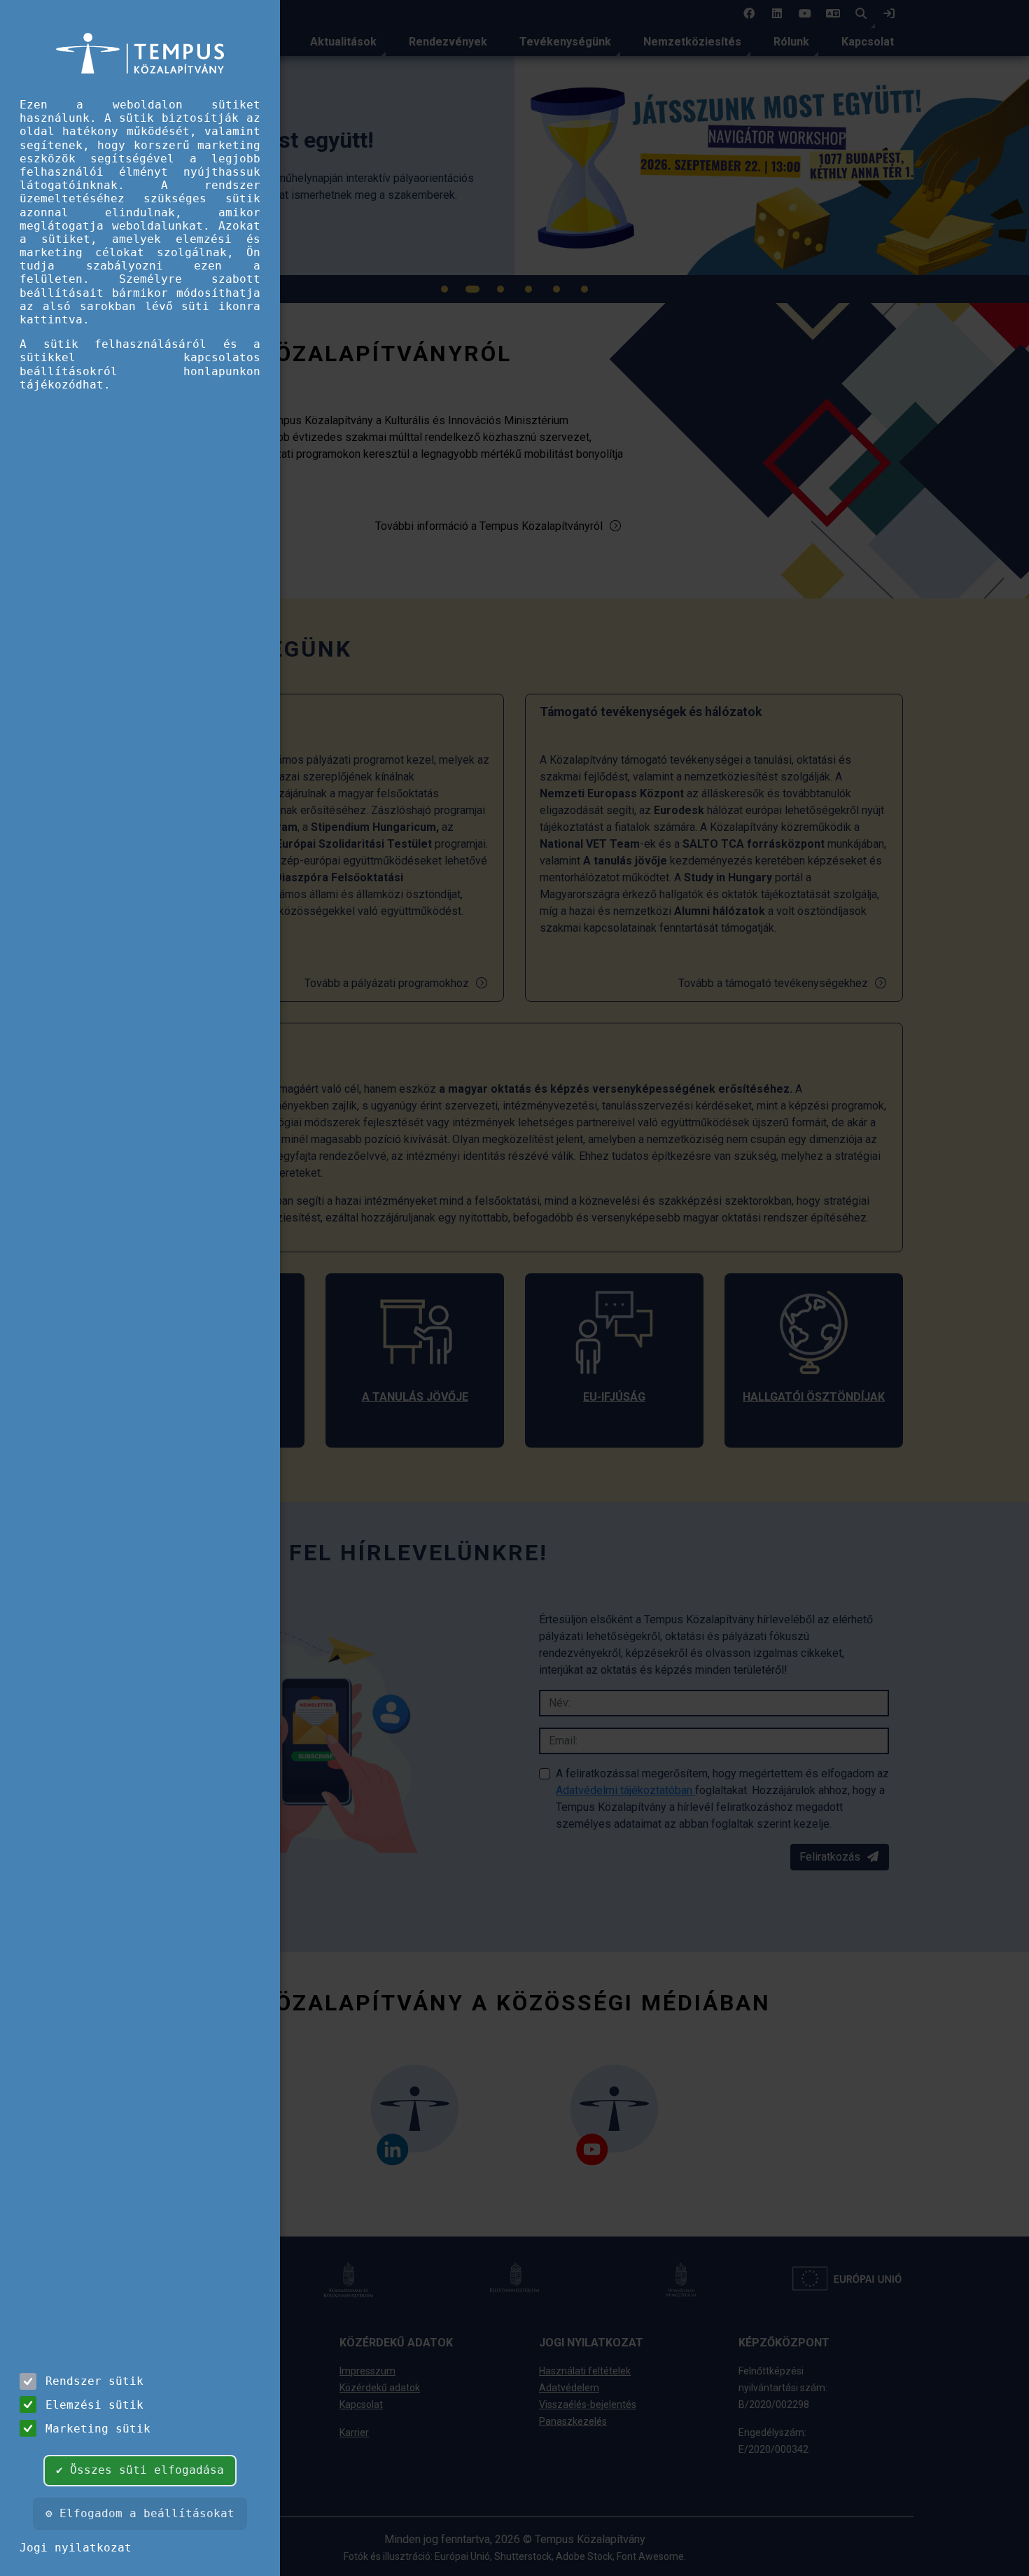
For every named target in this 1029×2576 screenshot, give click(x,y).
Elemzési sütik (94, 2405)
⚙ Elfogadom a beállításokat (140, 2513)
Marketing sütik (98, 2429)
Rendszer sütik (94, 2381)
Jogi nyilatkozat (76, 2548)
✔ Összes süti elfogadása (140, 2470)
